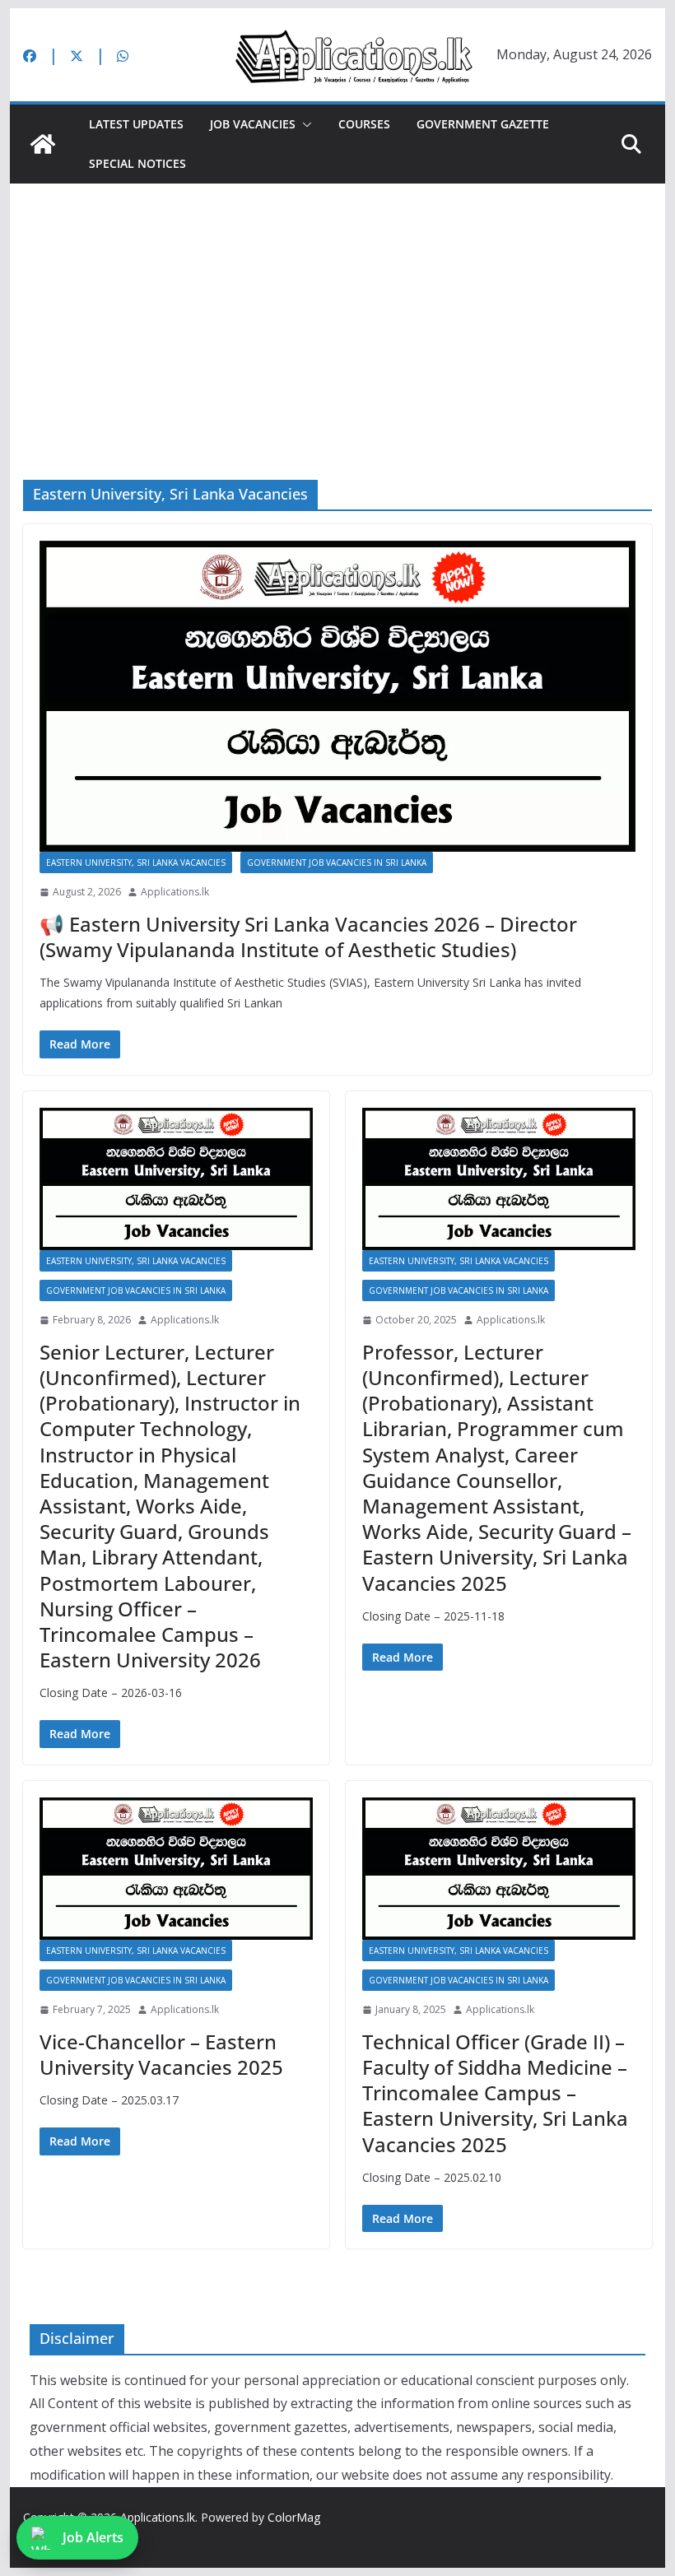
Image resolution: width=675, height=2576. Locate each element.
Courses (364, 124)
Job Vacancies (253, 124)
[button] (304, 124)
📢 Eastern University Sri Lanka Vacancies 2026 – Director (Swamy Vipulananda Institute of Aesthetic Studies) (308, 937)
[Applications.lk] (43, 144)
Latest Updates (136, 124)
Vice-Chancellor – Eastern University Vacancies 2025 (161, 2054)
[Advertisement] (337, 307)
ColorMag (294, 2517)
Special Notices (137, 163)
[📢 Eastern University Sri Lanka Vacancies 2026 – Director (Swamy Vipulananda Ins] (337, 697)
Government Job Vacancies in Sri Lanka (337, 863)
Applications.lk (175, 892)
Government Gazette (483, 124)
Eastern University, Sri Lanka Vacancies (136, 863)
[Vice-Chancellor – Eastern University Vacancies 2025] (176, 1869)
